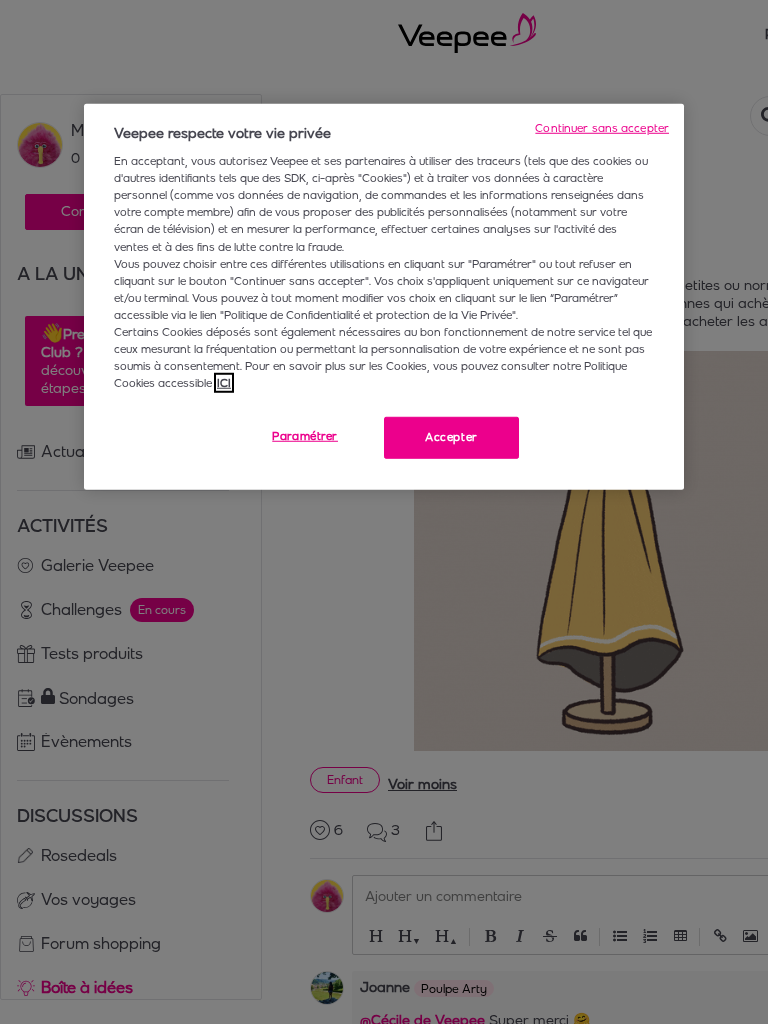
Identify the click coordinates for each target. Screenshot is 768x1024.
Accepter (451, 437)
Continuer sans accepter (602, 127)
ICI (224, 383)
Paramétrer (305, 436)
